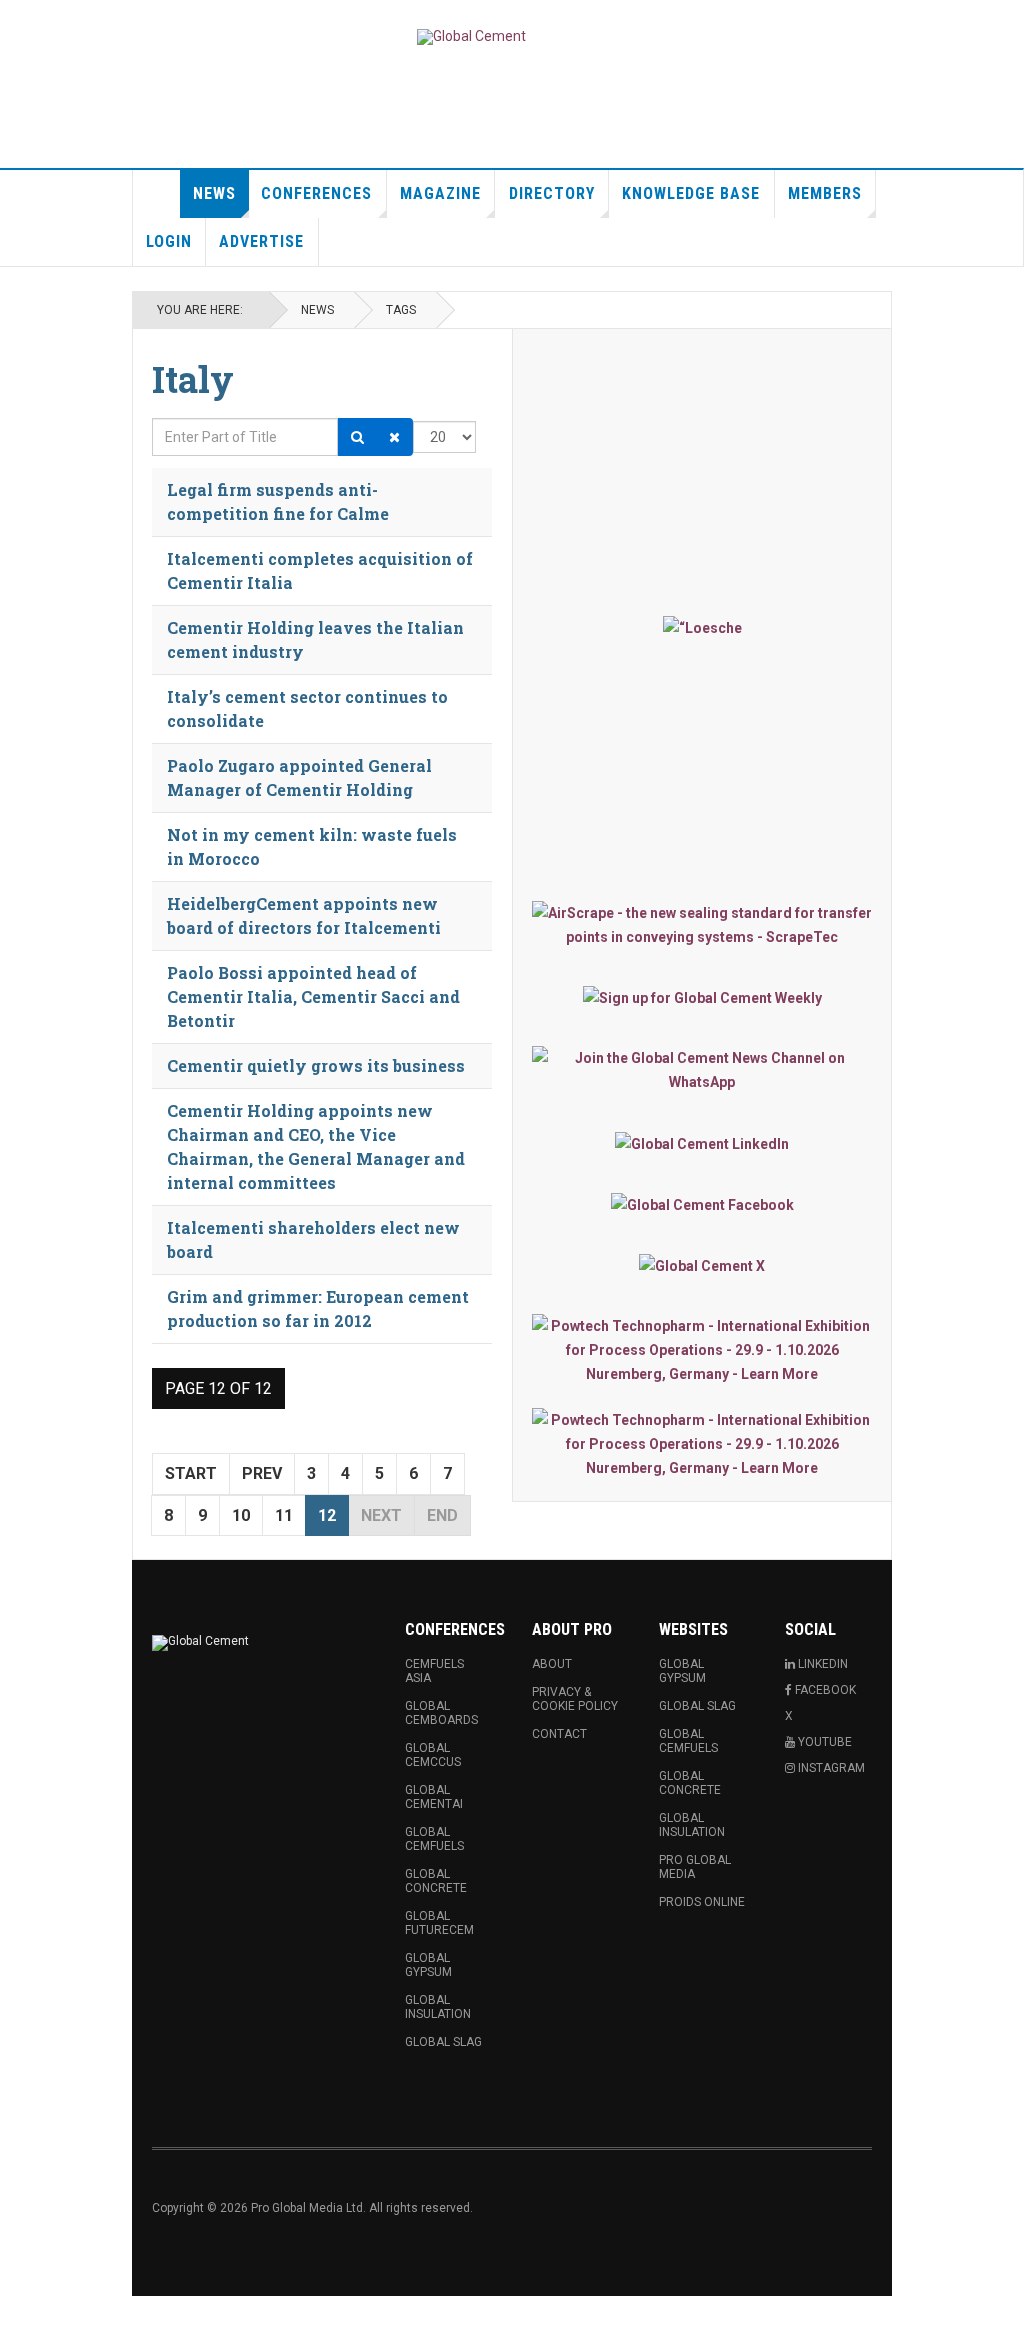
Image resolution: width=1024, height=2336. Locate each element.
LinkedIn (821, 1664)
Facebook (824, 1690)
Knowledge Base (691, 193)
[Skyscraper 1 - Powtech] (702, 1350)
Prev (262, 1473)
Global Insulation (438, 2007)
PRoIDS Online (702, 1902)
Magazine (440, 193)
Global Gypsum (428, 1965)
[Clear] (394, 437)
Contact (559, 1734)
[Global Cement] (471, 37)
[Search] (357, 437)
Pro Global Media (695, 1867)
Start (191, 1473)
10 (241, 1515)
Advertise (261, 241)
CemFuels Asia (434, 1671)
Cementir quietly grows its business (316, 1065)
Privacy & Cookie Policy (575, 1699)
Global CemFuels (434, 1839)
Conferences (316, 193)
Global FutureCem (439, 1923)
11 (284, 1515)
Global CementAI (434, 1797)
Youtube (823, 1742)
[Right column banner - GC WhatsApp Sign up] (702, 1070)
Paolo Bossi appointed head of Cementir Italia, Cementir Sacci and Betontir (313, 996)
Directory (552, 193)
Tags (401, 310)
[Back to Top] (19, 2316)
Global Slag (443, 2042)
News (214, 193)
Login (169, 241)
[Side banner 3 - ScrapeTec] (702, 925)
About (552, 1664)
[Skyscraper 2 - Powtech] (702, 1444)
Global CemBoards (441, 1713)
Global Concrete (436, 1881)
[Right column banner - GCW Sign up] (702, 997)
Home (157, 194)
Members (825, 193)
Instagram (830, 1768)
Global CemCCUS (433, 1755)
